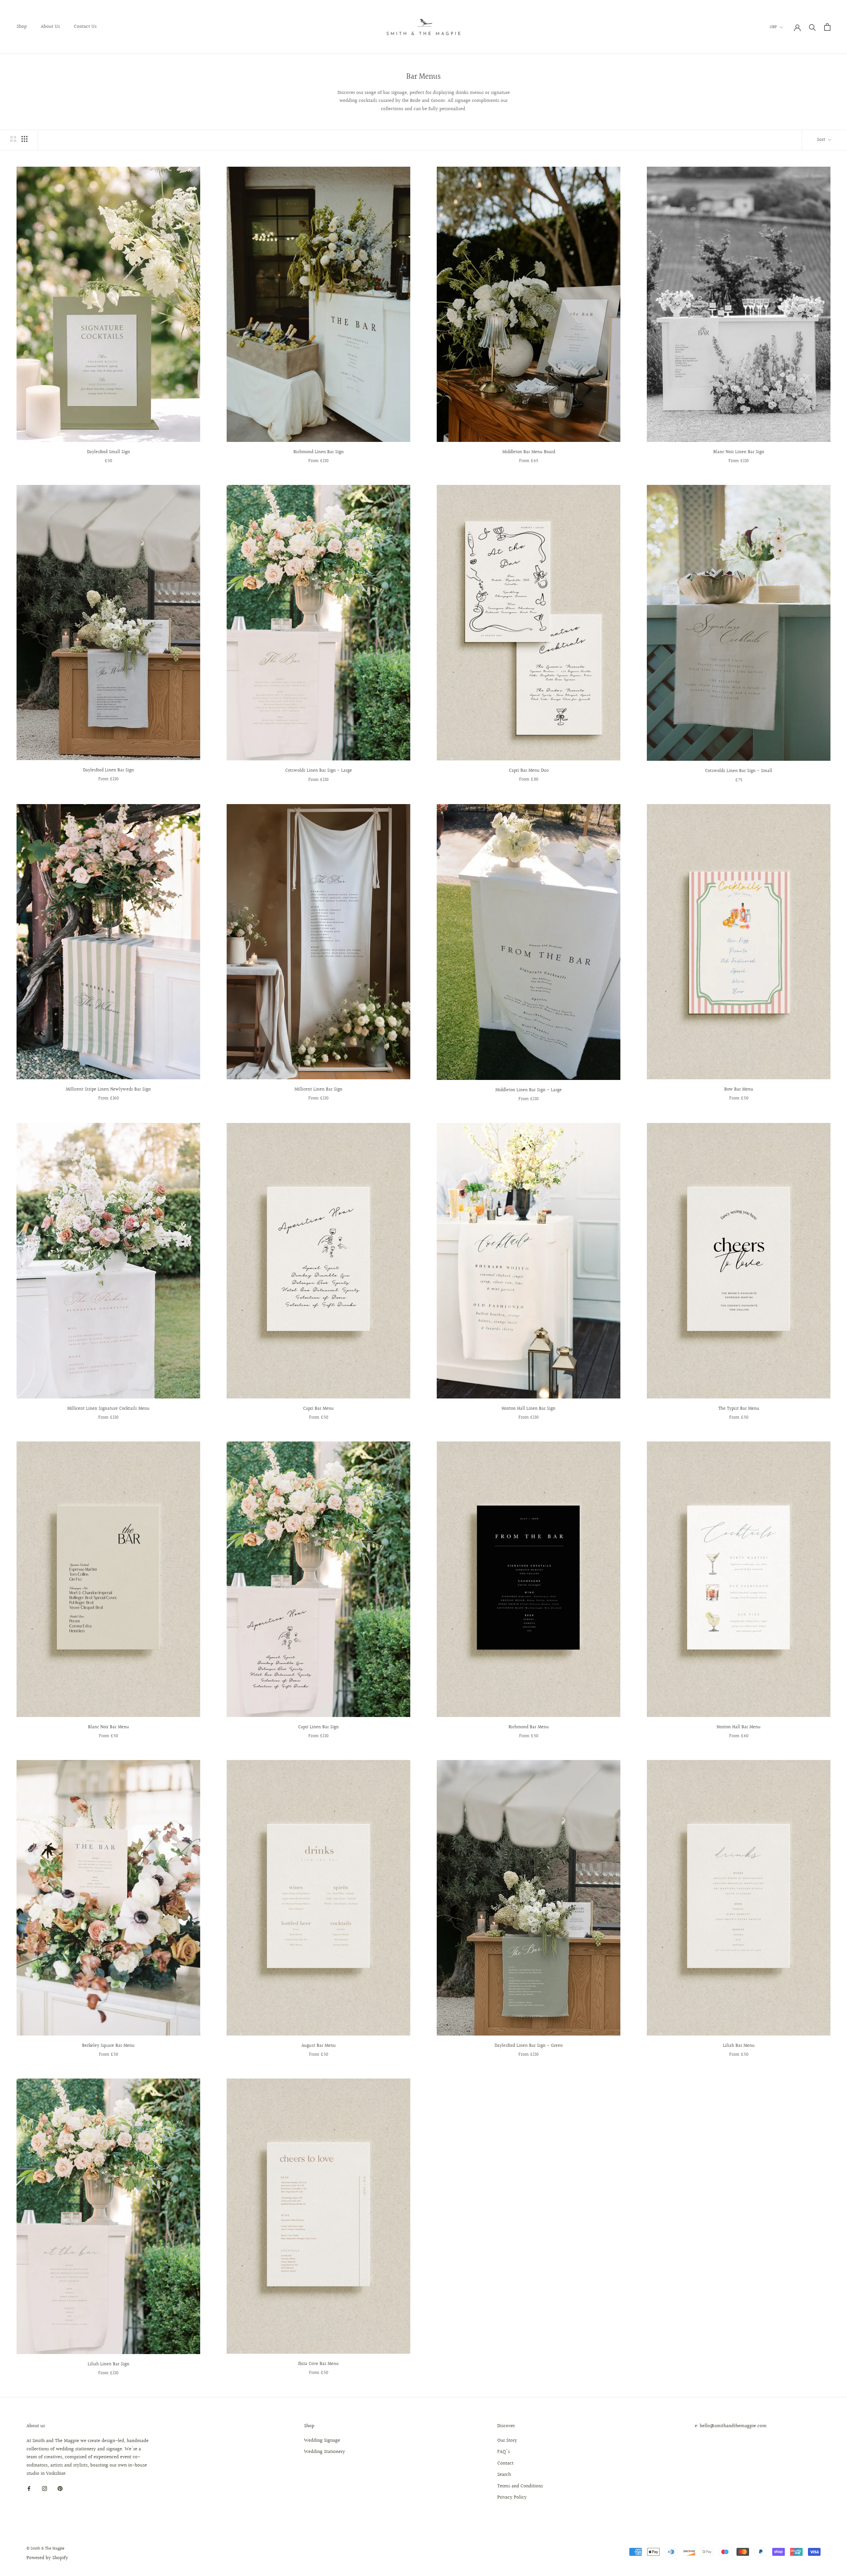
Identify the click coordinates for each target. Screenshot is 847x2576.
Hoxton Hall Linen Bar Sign (529, 1409)
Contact (505, 2464)
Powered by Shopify (47, 2558)
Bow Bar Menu (739, 1090)
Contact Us (85, 27)
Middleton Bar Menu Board (529, 452)
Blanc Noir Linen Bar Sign (739, 452)
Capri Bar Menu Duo (529, 771)
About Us (50, 27)
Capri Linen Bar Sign (318, 1727)
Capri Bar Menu (318, 1409)
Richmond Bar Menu (529, 1727)
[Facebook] (29, 2489)
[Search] (812, 27)
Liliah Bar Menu (739, 2046)
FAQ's (504, 2452)
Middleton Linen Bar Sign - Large (529, 1090)
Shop (22, 27)
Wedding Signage (322, 2441)
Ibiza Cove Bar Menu (318, 2364)
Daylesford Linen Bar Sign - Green (529, 2046)
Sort (822, 140)
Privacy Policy (512, 2498)
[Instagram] (45, 2489)
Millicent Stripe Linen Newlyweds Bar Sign (108, 1090)
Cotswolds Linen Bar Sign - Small (739, 771)
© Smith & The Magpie (45, 2549)
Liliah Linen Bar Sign (109, 2364)
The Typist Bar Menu (739, 1409)
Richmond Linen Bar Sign (319, 452)
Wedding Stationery (325, 2452)
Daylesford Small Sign (109, 452)
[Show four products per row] (24, 139)
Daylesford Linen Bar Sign (109, 770)
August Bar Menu (319, 2046)
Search (504, 2475)
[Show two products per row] (13, 139)
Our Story (507, 2441)
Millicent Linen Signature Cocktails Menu (108, 1409)
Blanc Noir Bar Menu (109, 1727)
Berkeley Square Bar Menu (108, 2046)
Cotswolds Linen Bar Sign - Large (319, 771)
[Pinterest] (60, 2489)
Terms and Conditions (520, 2486)
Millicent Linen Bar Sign (318, 1090)
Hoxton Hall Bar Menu (739, 1727)
